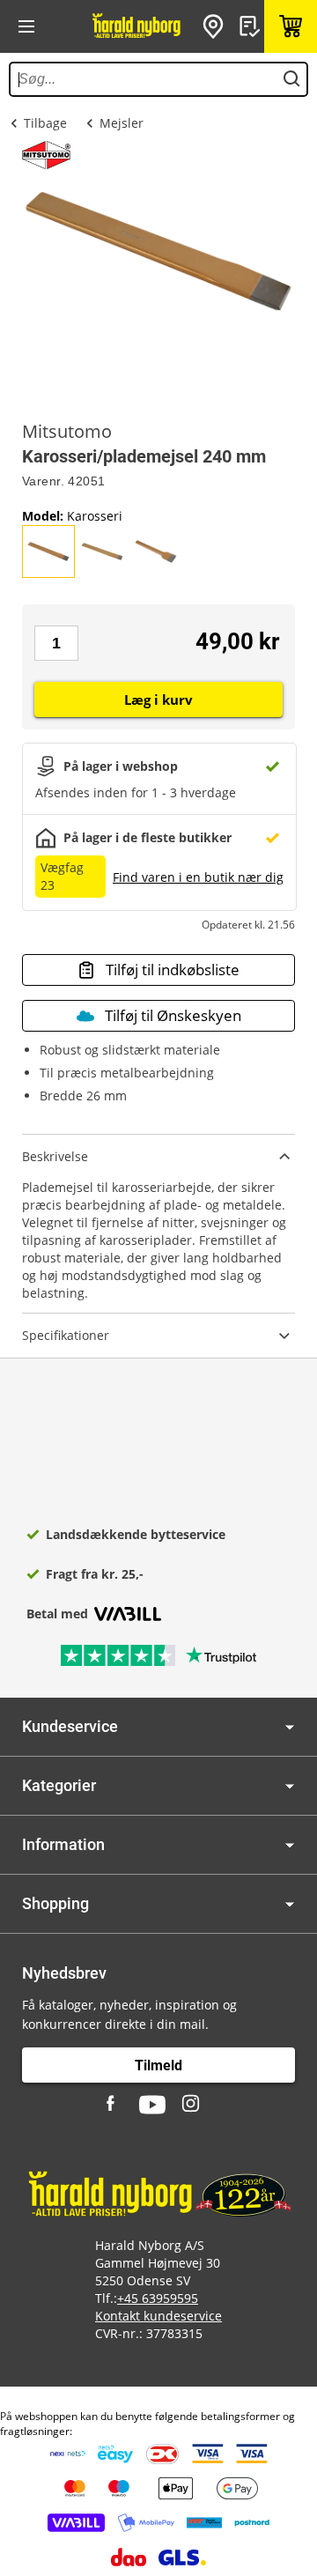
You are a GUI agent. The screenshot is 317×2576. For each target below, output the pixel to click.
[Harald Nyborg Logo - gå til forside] (136, 26)
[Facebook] (113, 2105)
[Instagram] (192, 2105)
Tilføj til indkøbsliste (173, 970)
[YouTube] (152, 2105)
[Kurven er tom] (291, 26)
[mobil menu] (26, 26)
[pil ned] (290, 1727)
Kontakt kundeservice (158, 2316)
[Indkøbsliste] (252, 26)
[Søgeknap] (291, 79)
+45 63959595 (158, 2298)
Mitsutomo (67, 432)
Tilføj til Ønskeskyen (173, 1015)
